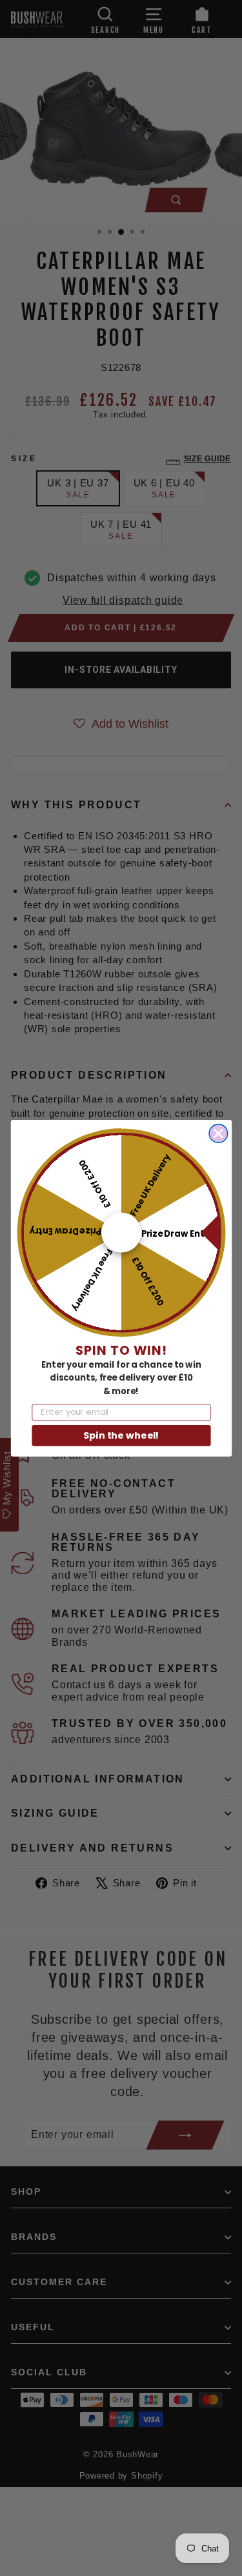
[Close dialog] (218, 1133)
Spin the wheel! (121, 1435)
